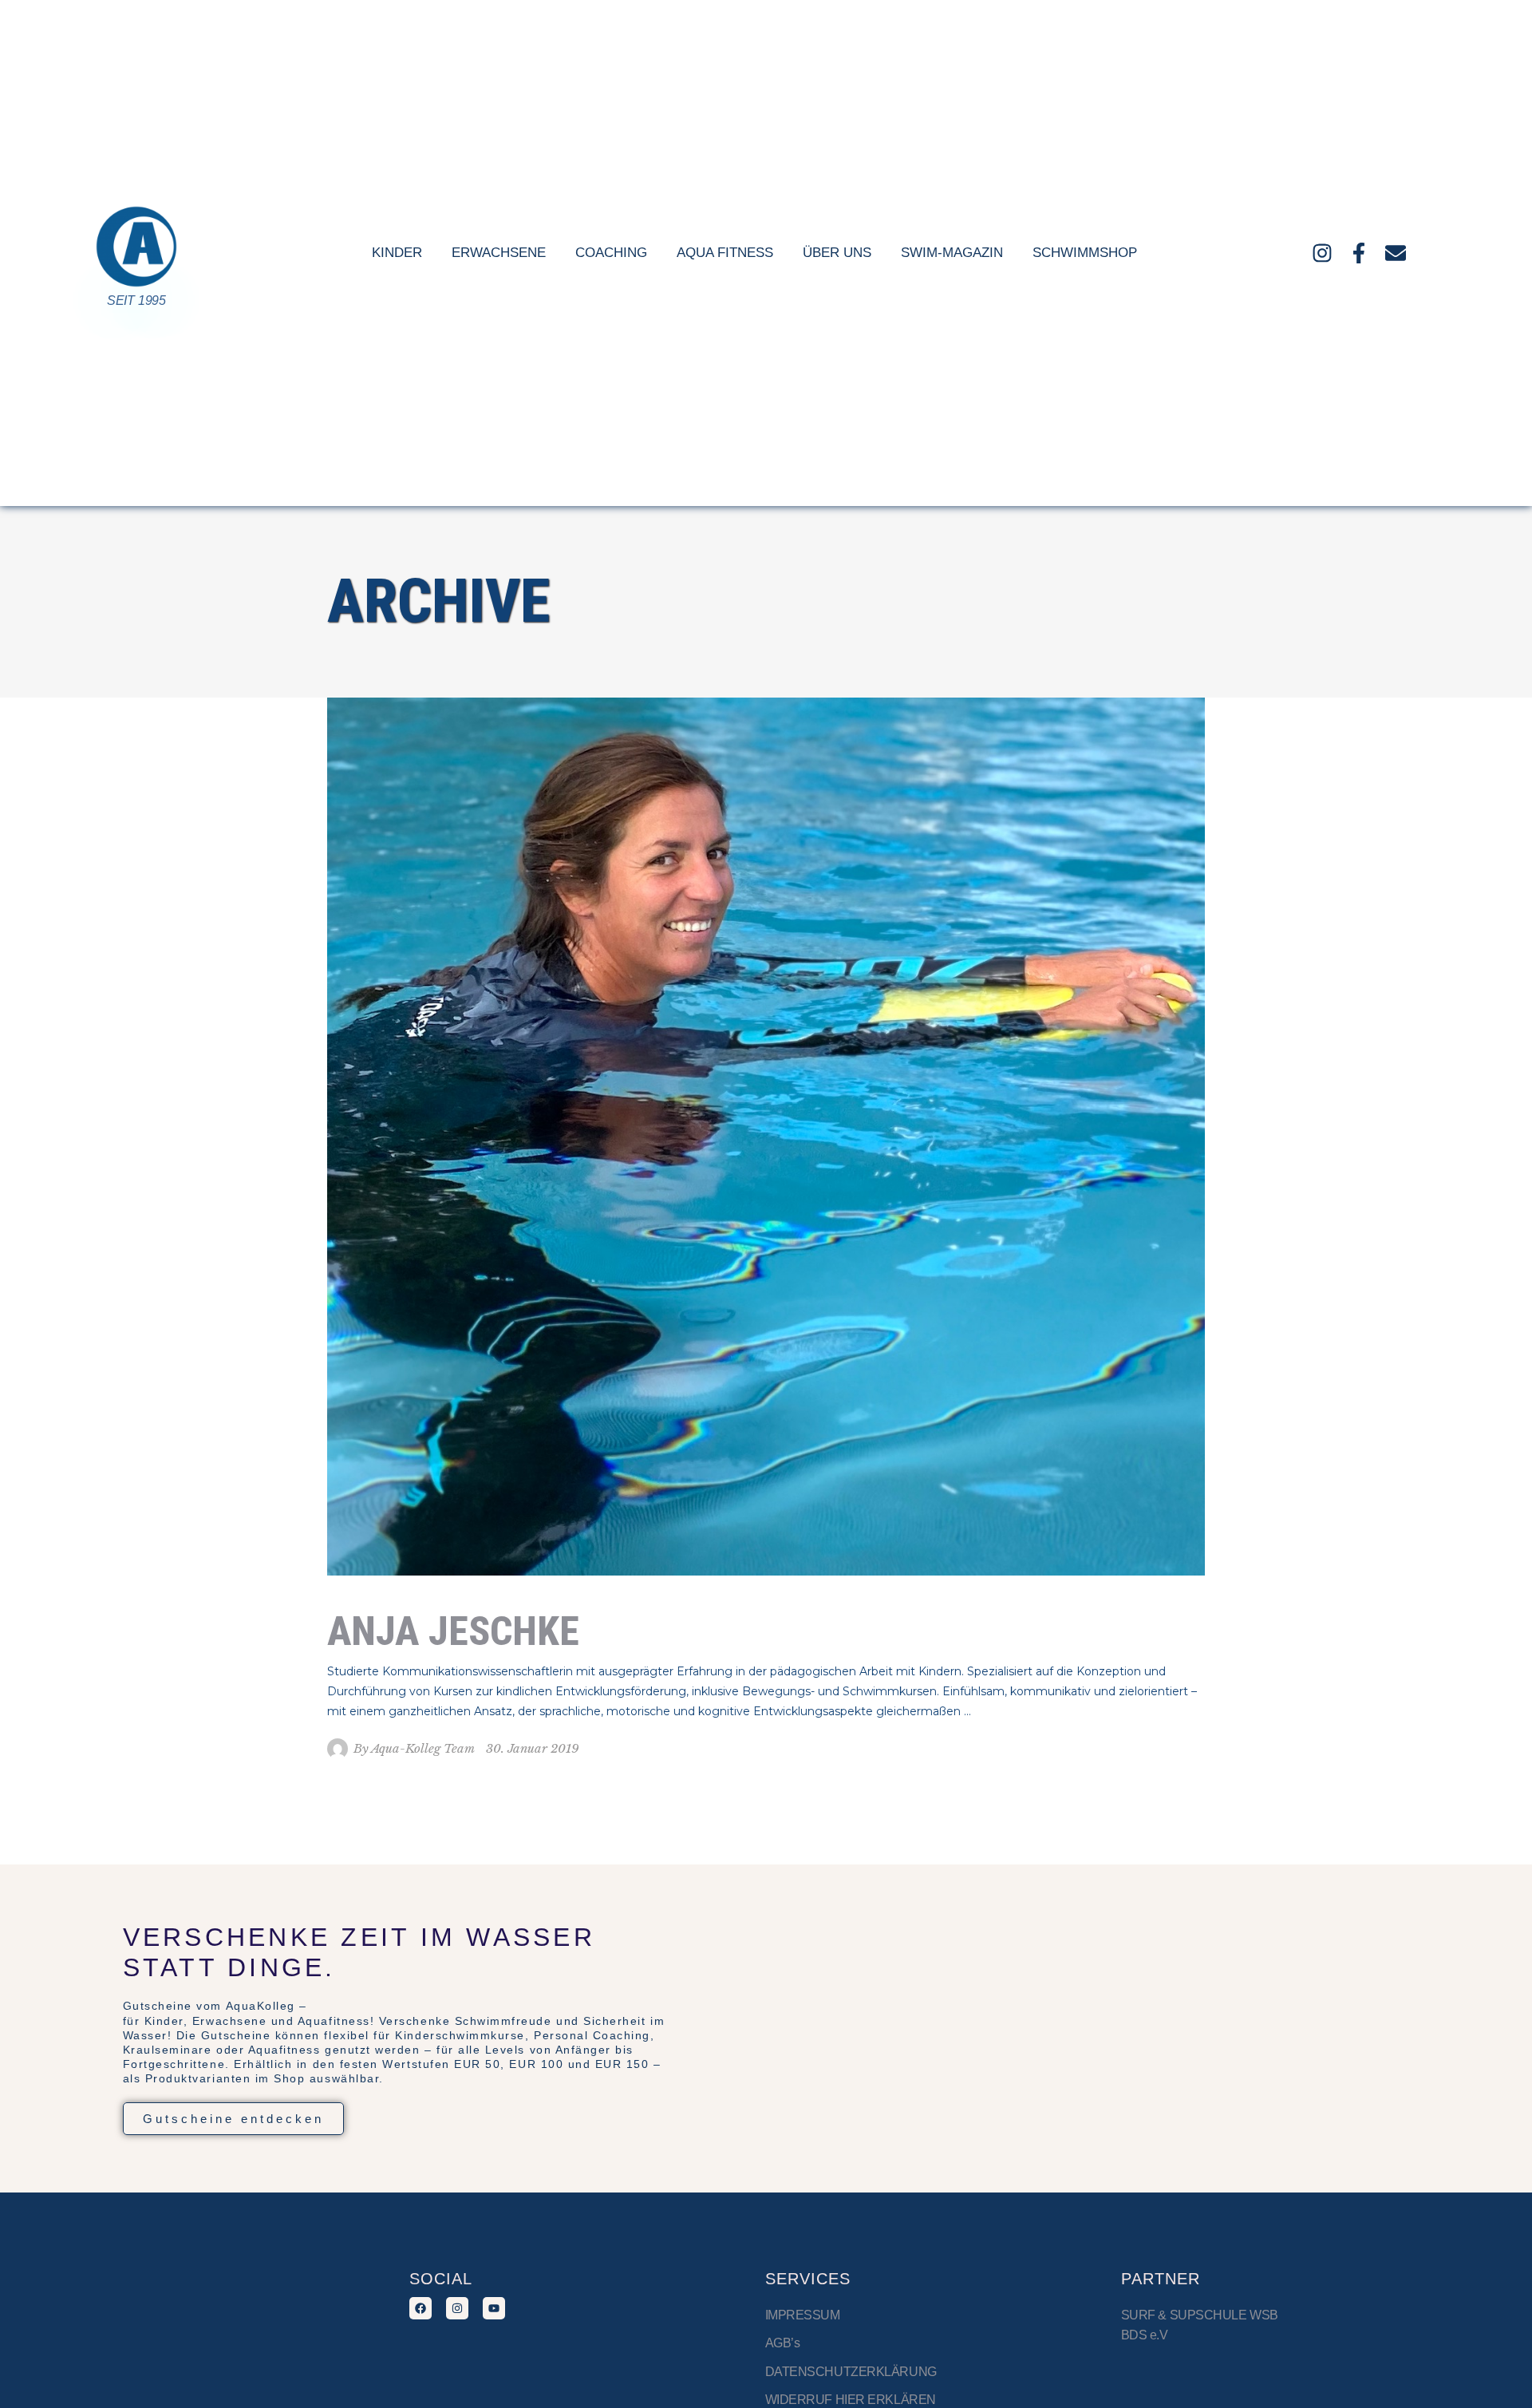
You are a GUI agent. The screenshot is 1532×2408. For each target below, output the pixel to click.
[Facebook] (421, 2308)
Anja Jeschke (453, 1631)
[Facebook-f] (1359, 253)
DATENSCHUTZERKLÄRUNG (851, 2372)
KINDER (397, 253)
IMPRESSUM (804, 2315)
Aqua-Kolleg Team (423, 1748)
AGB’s (783, 2343)
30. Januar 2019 (533, 1748)
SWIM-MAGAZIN (952, 253)
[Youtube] (494, 2308)
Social (441, 2279)
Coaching (611, 253)
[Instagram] (1322, 253)
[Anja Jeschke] (766, 1137)
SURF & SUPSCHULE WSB (1200, 2315)
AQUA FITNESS (725, 253)
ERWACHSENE (499, 253)
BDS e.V (1145, 2335)
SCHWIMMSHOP (1085, 253)
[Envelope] (1396, 253)
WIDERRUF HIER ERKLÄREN (851, 2400)
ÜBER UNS (837, 253)
